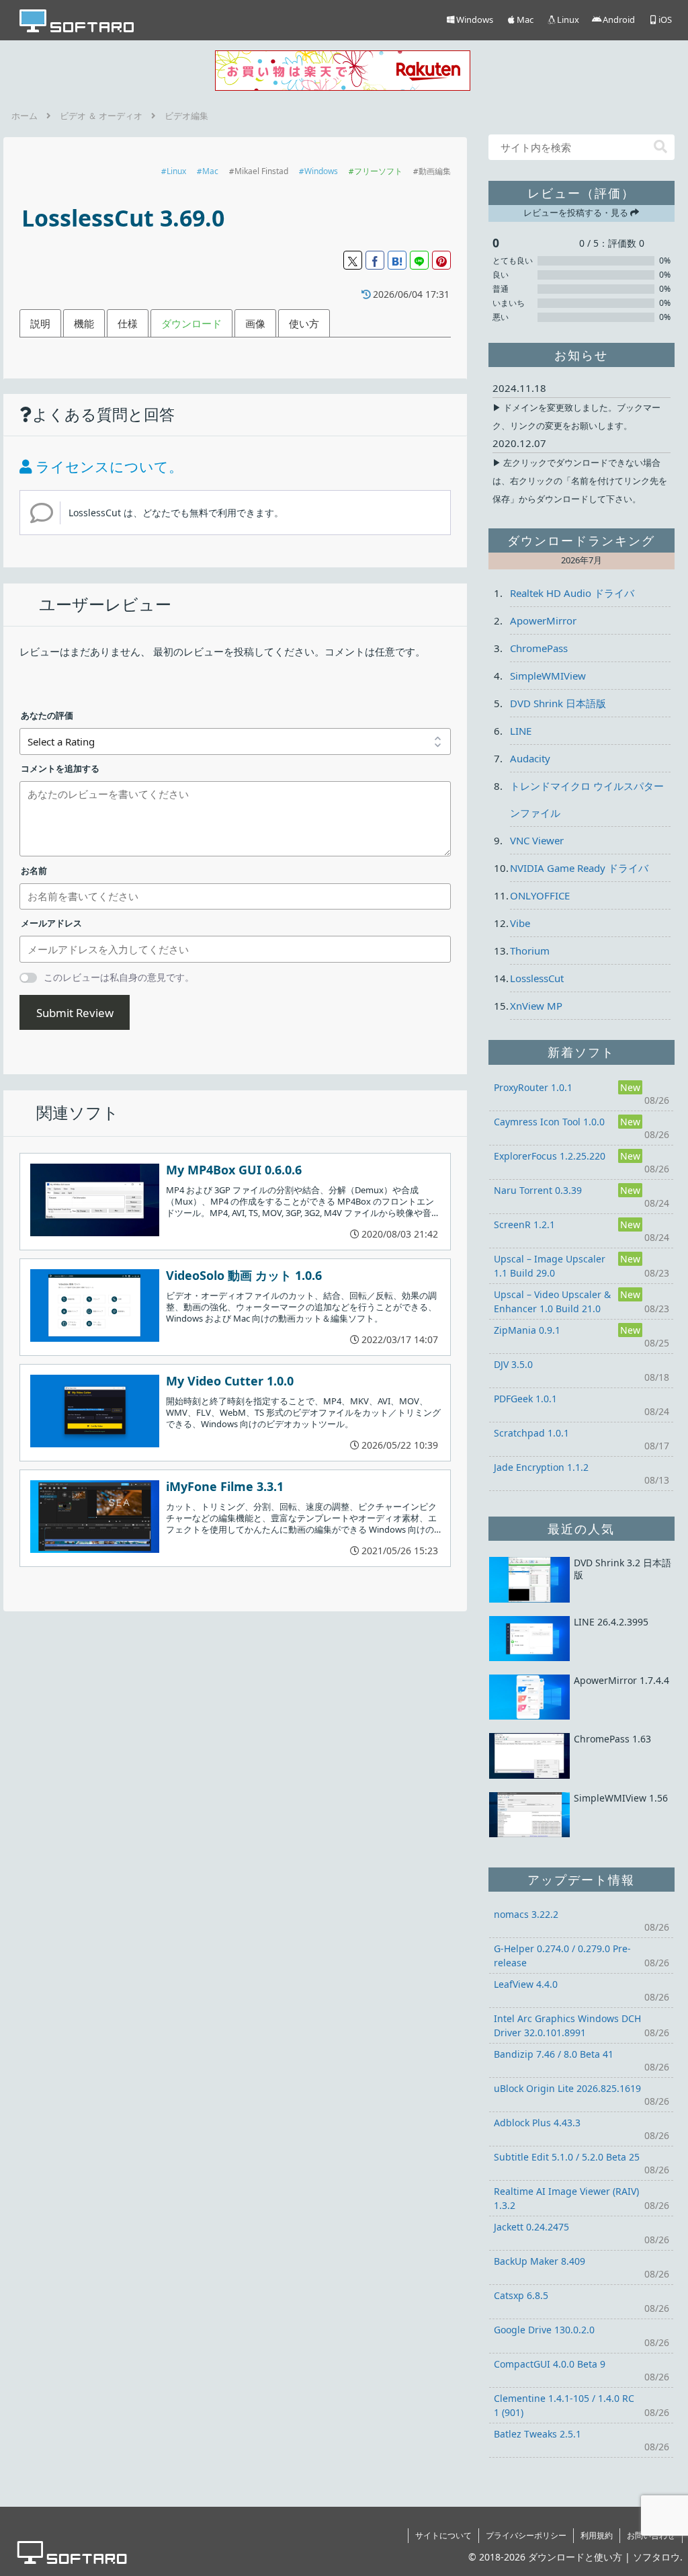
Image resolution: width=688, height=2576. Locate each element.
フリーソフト (378, 171)
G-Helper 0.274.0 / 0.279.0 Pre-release (562, 1956)
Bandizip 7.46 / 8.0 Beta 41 (554, 2054)
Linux (176, 171)
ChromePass (539, 648)
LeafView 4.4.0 (526, 1984)
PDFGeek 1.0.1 (525, 1399)
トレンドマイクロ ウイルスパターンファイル (587, 799)
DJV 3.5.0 (513, 1364)
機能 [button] (84, 323)
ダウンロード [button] (191, 323)
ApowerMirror (543, 620)
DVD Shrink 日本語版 (558, 703)
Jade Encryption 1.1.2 (541, 1467)
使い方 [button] (304, 323)
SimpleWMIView (548, 676)
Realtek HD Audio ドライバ (572, 593)
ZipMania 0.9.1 (527, 1330)
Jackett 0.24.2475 (531, 2227)
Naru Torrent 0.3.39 (538, 1190)
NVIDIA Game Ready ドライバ (579, 868)
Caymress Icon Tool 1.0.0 (549, 1122)
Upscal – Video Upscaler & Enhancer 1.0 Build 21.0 (552, 1301)
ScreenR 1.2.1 (524, 1224)
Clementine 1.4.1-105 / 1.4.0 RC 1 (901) (564, 2405)
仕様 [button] (128, 323)
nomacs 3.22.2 (526, 1914)
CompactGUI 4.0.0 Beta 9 (550, 2364)
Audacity (530, 758)
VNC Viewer (537, 840)
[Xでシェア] (353, 260)
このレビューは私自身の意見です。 (119, 977)
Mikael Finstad (261, 171)
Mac (210, 171)
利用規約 (597, 2535)
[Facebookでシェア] (375, 260)
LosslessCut (537, 978)
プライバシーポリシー (526, 2535)
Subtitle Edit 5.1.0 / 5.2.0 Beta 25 (567, 2157)
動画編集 (435, 171)
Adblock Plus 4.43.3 (537, 2123)
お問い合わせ (651, 2535)
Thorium (530, 951)
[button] (660, 147)
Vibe (520, 923)
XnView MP (536, 1006)
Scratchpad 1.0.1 (531, 1433)
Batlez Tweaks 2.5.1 (537, 2434)
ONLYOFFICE (540, 895)
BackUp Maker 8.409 (540, 2261)
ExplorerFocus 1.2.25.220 (550, 1156)
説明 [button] (40, 323)
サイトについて (443, 2535)
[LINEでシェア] (419, 260)
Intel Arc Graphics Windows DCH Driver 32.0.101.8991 (567, 2025)
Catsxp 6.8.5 (521, 2295)
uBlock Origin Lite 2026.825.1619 (567, 2088)
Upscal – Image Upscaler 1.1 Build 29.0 (550, 1266)
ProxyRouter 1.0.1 (533, 1087)
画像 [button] (255, 323)
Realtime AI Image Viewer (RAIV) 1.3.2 (566, 2198)
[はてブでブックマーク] (397, 260)
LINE (521, 731)
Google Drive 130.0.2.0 (544, 2330)
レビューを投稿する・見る (577, 212)
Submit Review (75, 1013)
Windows (321, 171)
